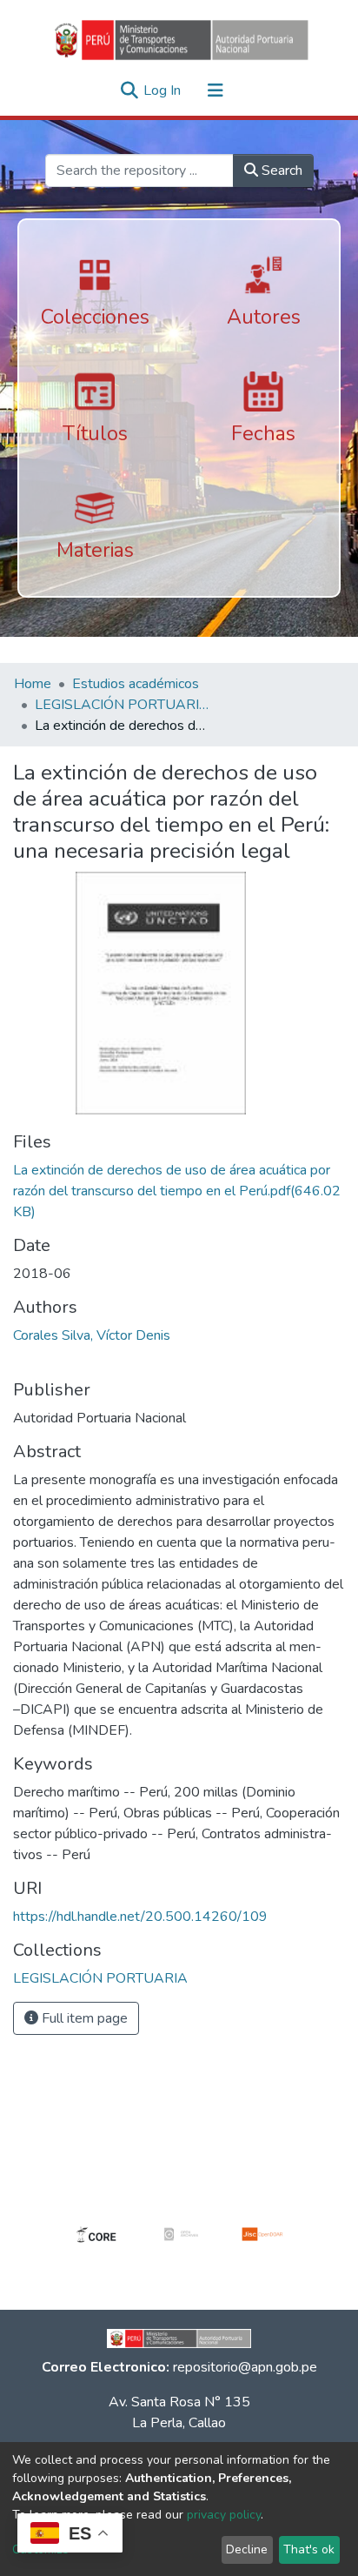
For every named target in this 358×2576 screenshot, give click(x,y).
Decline (247, 2549)
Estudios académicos (136, 684)
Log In (164, 90)
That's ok (309, 2549)
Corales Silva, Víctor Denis (92, 1335)
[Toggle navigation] (215, 90)
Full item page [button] (83, 2018)
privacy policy (224, 2515)
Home (33, 684)
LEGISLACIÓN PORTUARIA (122, 705)
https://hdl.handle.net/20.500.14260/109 (140, 1917)
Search (280, 171)
